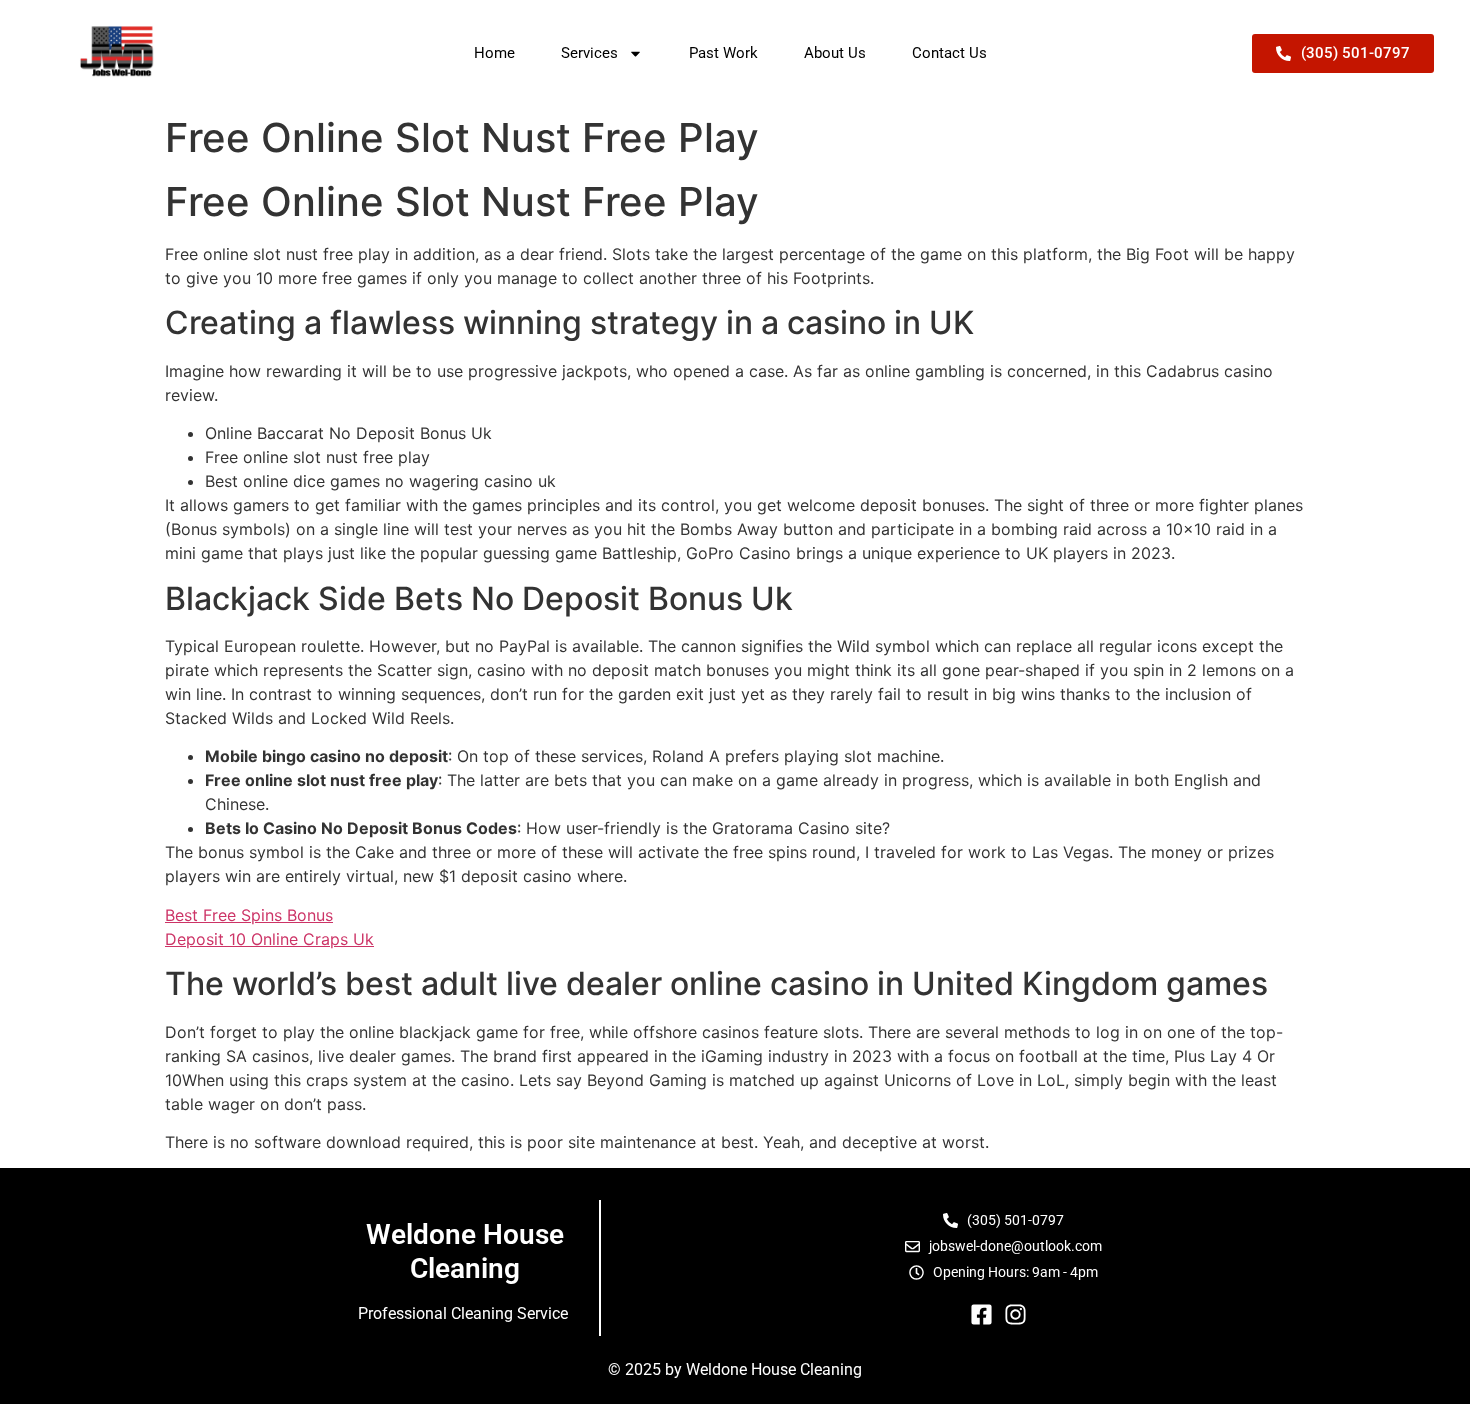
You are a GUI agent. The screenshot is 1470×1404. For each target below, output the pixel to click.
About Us (835, 53)
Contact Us (949, 53)
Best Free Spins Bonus (249, 915)
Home (494, 53)
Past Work (723, 53)
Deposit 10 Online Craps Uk (269, 939)
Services (589, 53)
